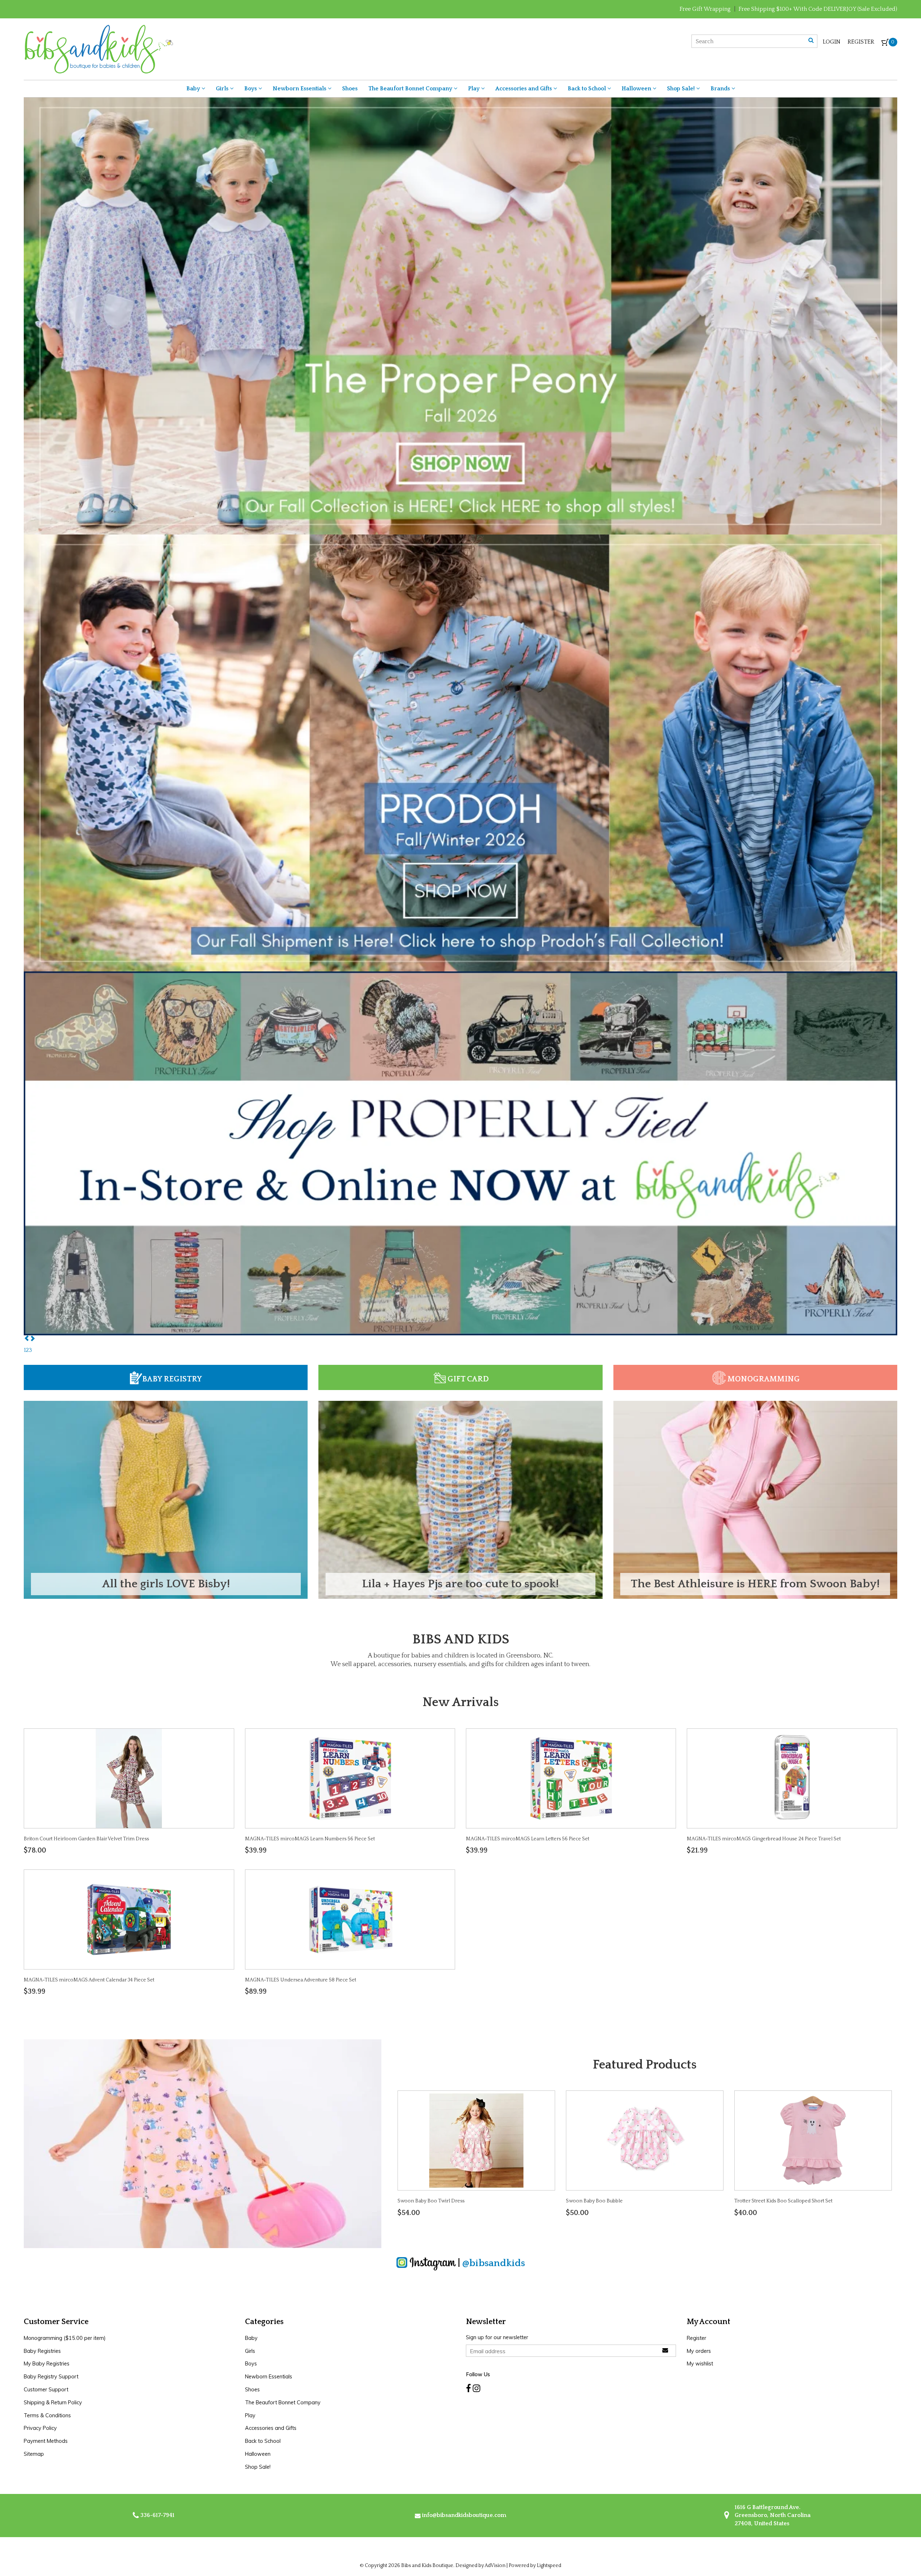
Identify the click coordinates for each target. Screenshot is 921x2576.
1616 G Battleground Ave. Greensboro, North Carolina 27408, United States (772, 2515)
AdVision (495, 2566)
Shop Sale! (682, 89)
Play (475, 89)
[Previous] (27, 1339)
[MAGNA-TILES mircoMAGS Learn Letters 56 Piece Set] (571, 1778)
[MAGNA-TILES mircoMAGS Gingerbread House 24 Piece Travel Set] (792, 1778)
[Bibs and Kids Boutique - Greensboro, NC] (98, 49)
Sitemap (34, 2454)
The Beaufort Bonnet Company (411, 89)
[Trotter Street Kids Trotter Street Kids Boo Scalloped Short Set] (813, 2140)
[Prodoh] (460, 752)
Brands (721, 89)
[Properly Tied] (460, 1153)
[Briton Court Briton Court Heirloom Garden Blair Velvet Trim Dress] (129, 1778)
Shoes (350, 89)
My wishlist (700, 2364)
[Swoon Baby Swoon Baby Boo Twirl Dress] (476, 2140)
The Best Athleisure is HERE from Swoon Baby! (755, 1584)
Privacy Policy (40, 2428)
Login (832, 42)
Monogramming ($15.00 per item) (65, 2338)
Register (861, 42)
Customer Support (46, 2390)
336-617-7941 (157, 2515)
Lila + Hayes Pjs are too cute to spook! (460, 1584)
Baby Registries (42, 2351)
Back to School (587, 89)
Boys (251, 89)
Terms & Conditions (47, 2415)
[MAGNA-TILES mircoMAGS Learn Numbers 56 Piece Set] (350, 1778)
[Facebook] (468, 2388)
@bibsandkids (494, 2263)
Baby (194, 89)
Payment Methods (46, 2441)
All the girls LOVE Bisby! (166, 1584)
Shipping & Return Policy (53, 2403)
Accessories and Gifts (524, 89)
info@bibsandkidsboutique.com (464, 2515)
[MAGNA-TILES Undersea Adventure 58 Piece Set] (350, 1919)
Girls (223, 89)
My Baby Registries (47, 2364)
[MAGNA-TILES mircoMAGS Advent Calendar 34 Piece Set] (129, 1919)
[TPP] (460, 315)
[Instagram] (477, 2388)
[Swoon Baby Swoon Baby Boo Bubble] (645, 2140)
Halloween (637, 89)
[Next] (32, 1339)
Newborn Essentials (300, 89)
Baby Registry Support (51, 2377)
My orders (699, 2351)
